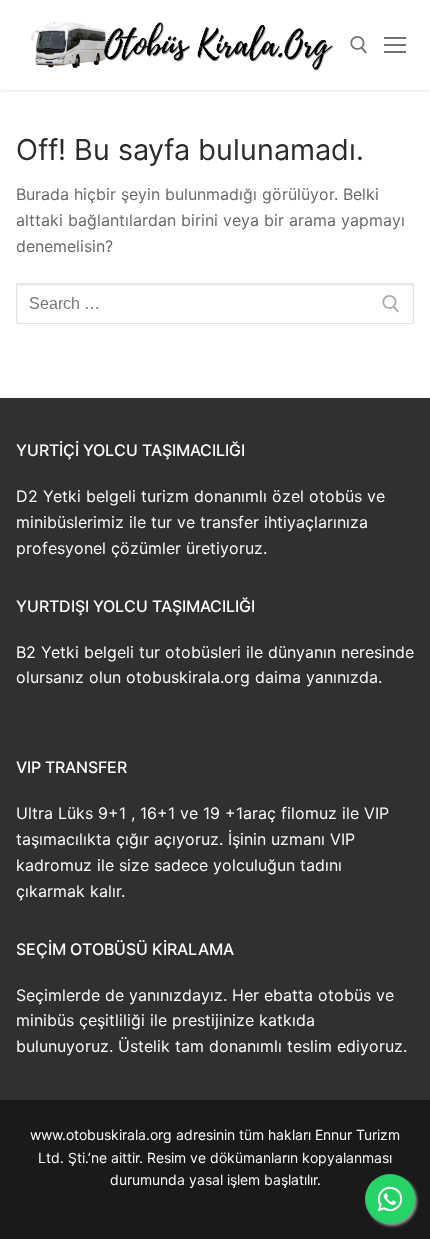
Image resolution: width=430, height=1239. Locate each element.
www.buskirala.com (215, 1202)
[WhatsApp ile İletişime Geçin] (390, 1199)
